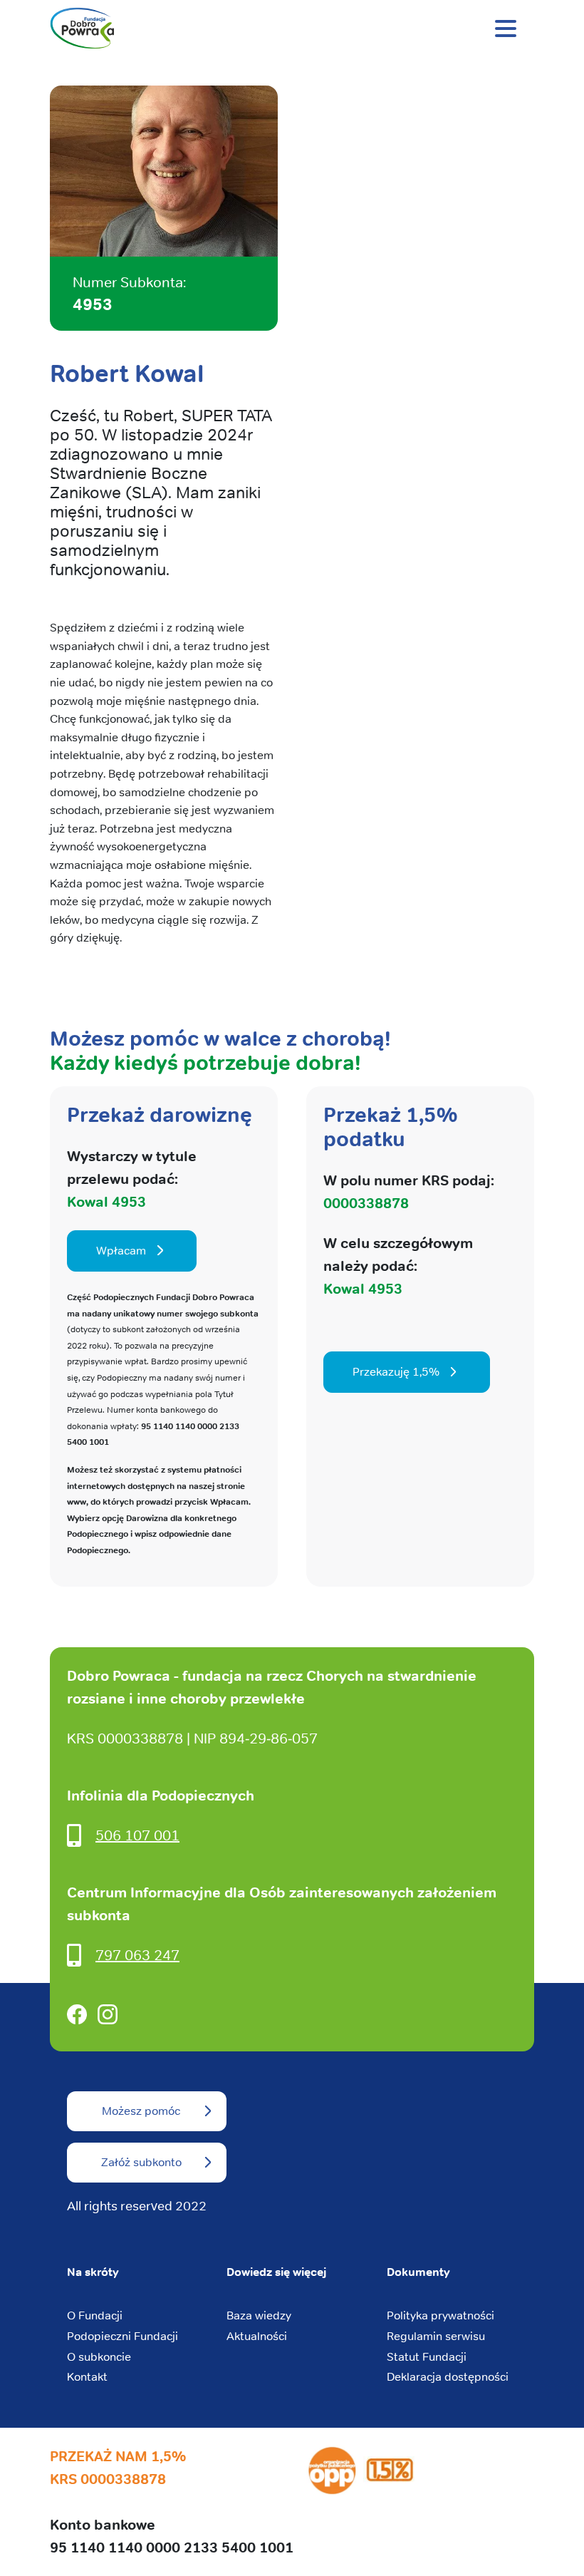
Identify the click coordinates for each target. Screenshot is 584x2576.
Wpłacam (121, 1251)
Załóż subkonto (141, 2162)
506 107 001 (137, 1835)
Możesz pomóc (141, 2111)
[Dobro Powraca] (292, 29)
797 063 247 (137, 1955)
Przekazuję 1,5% (396, 1372)
